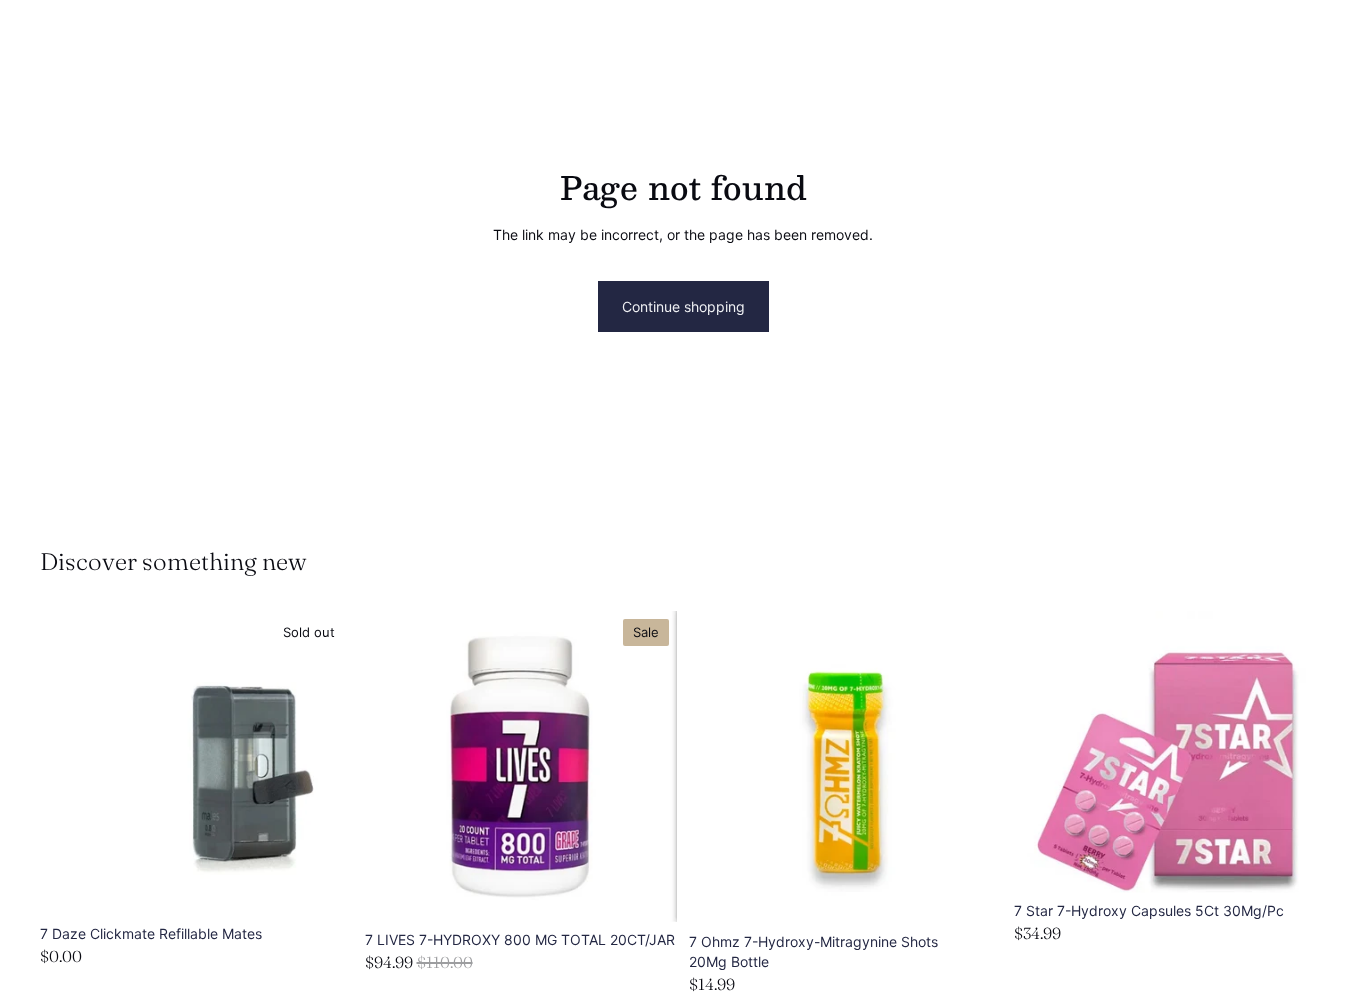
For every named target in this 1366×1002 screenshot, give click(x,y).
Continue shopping (683, 306)
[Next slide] (647, 767)
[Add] (971, 894)
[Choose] (646, 891)
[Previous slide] (395, 767)
